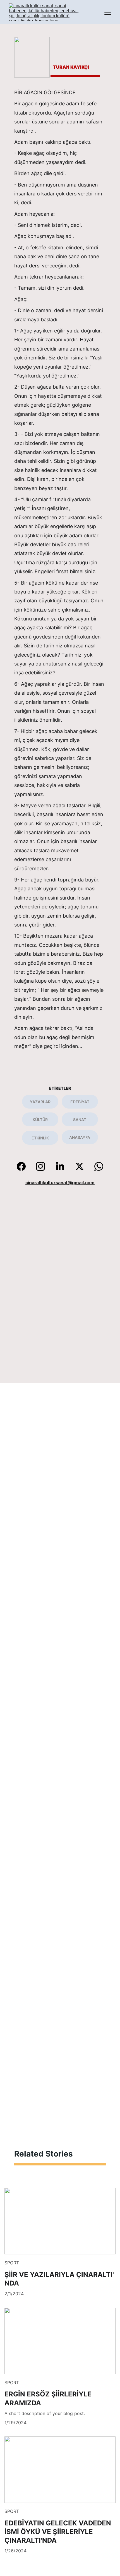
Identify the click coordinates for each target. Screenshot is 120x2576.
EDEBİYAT (80, 1102)
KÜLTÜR (40, 1120)
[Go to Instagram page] (43, 1166)
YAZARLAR (40, 1102)
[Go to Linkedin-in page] (63, 1166)
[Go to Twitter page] (82, 1166)
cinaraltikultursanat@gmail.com (60, 1183)
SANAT (80, 1120)
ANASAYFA (80, 1137)
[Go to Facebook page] (24, 1166)
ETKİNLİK (40, 1138)
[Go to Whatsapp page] (99, 1166)
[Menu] (108, 12)
